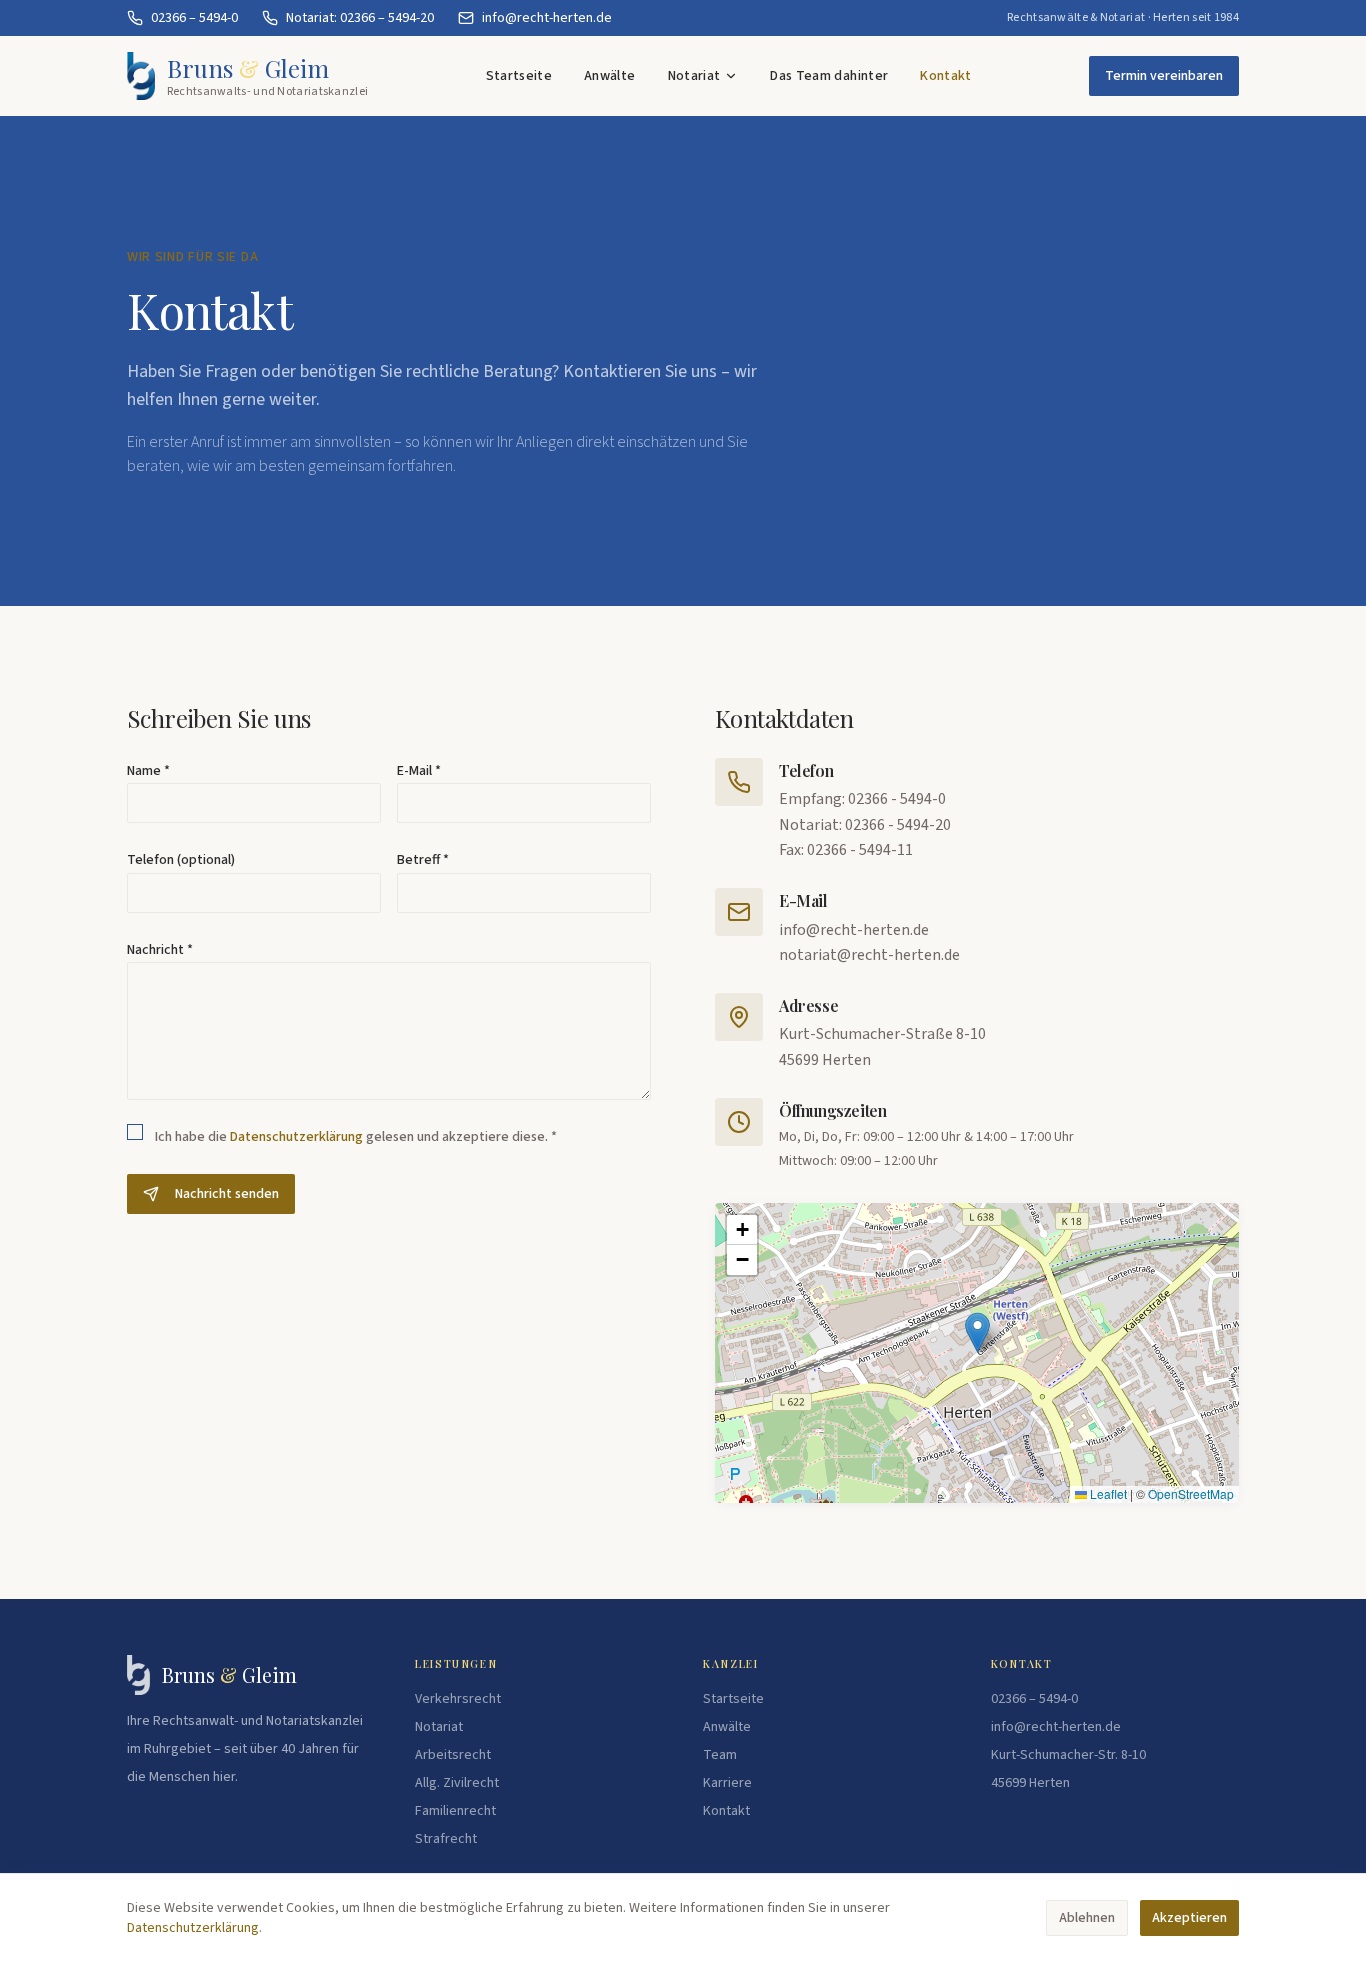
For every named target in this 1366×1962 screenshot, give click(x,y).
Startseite (519, 76)
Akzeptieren (1189, 1918)
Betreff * (423, 860)
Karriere (727, 1783)
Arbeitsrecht (453, 1755)
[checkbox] (135, 1132)
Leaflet (1107, 1493)
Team (720, 1755)
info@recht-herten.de (854, 930)
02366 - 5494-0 (897, 799)
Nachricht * (160, 950)
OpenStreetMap (1191, 1493)
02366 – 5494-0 (1034, 1699)
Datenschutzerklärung (296, 1137)
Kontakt (945, 76)
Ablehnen (1087, 1918)
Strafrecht (446, 1839)
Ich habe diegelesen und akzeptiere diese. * (356, 1137)
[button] (977, 1332)
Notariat (694, 76)
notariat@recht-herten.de (869, 955)
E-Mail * (419, 771)
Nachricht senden (227, 1194)
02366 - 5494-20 (898, 825)
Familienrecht (455, 1811)
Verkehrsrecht (458, 1699)
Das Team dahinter (829, 76)
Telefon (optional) (181, 860)
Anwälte (609, 76)
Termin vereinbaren (1164, 76)
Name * (148, 771)
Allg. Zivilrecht (457, 1783)
